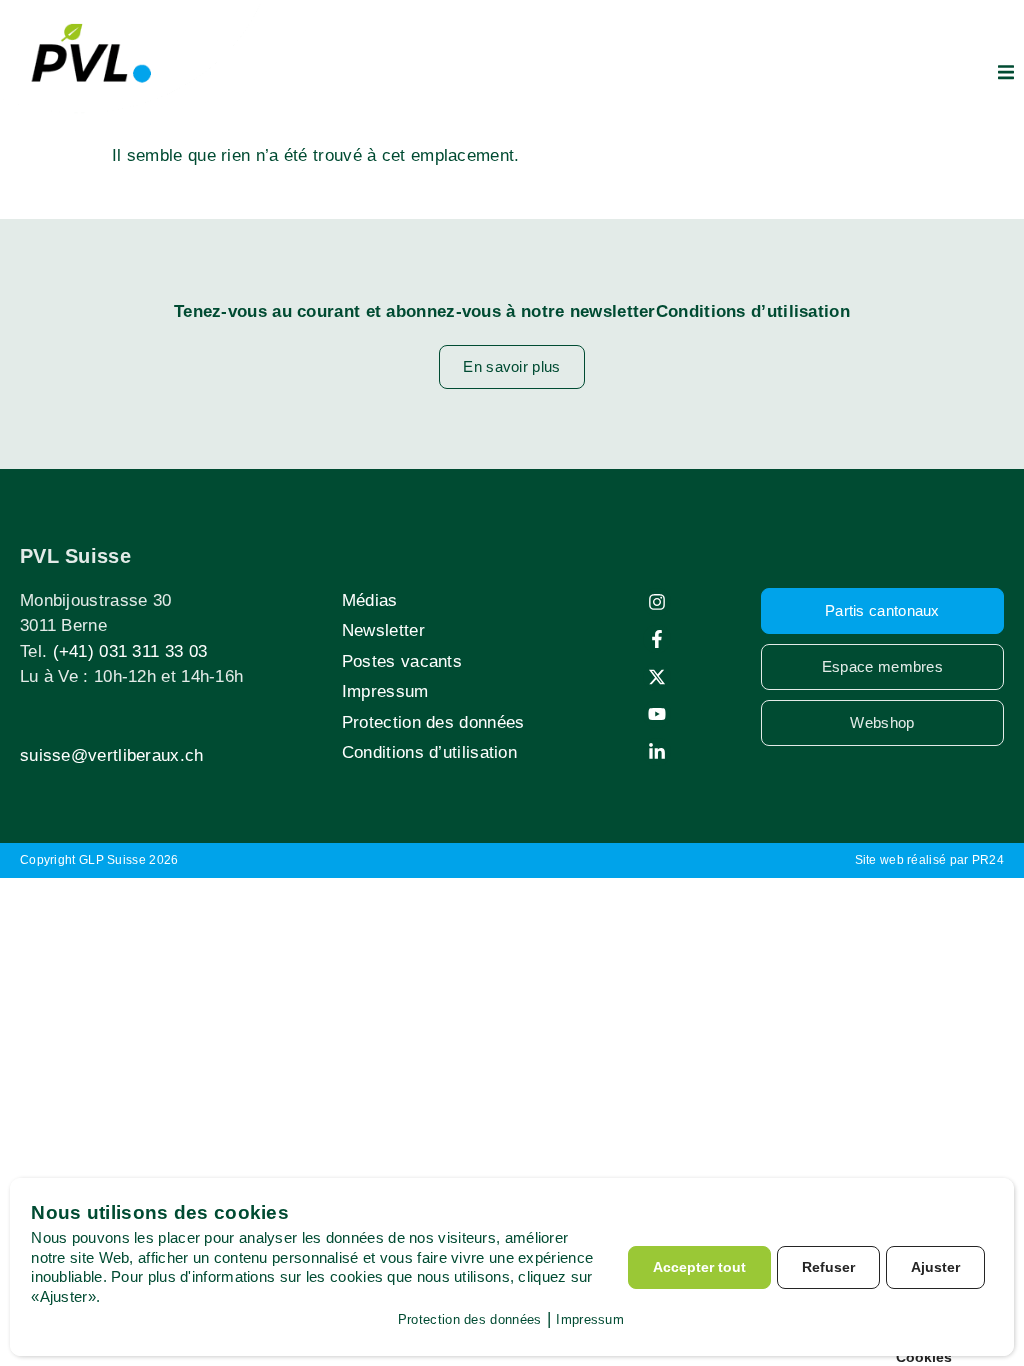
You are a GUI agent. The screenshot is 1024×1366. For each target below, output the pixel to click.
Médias (370, 600)
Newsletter (383, 630)
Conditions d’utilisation (429, 752)
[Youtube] (657, 714)
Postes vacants (402, 661)
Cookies (924, 1357)
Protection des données (433, 722)
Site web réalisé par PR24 (930, 860)
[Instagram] (657, 602)
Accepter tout (699, 1267)
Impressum (385, 691)
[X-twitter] (657, 677)
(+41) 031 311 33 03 (130, 651)
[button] (1006, 72)
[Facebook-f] (657, 639)
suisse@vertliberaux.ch (112, 755)
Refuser (828, 1267)
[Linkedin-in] (657, 752)
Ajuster (935, 1267)
